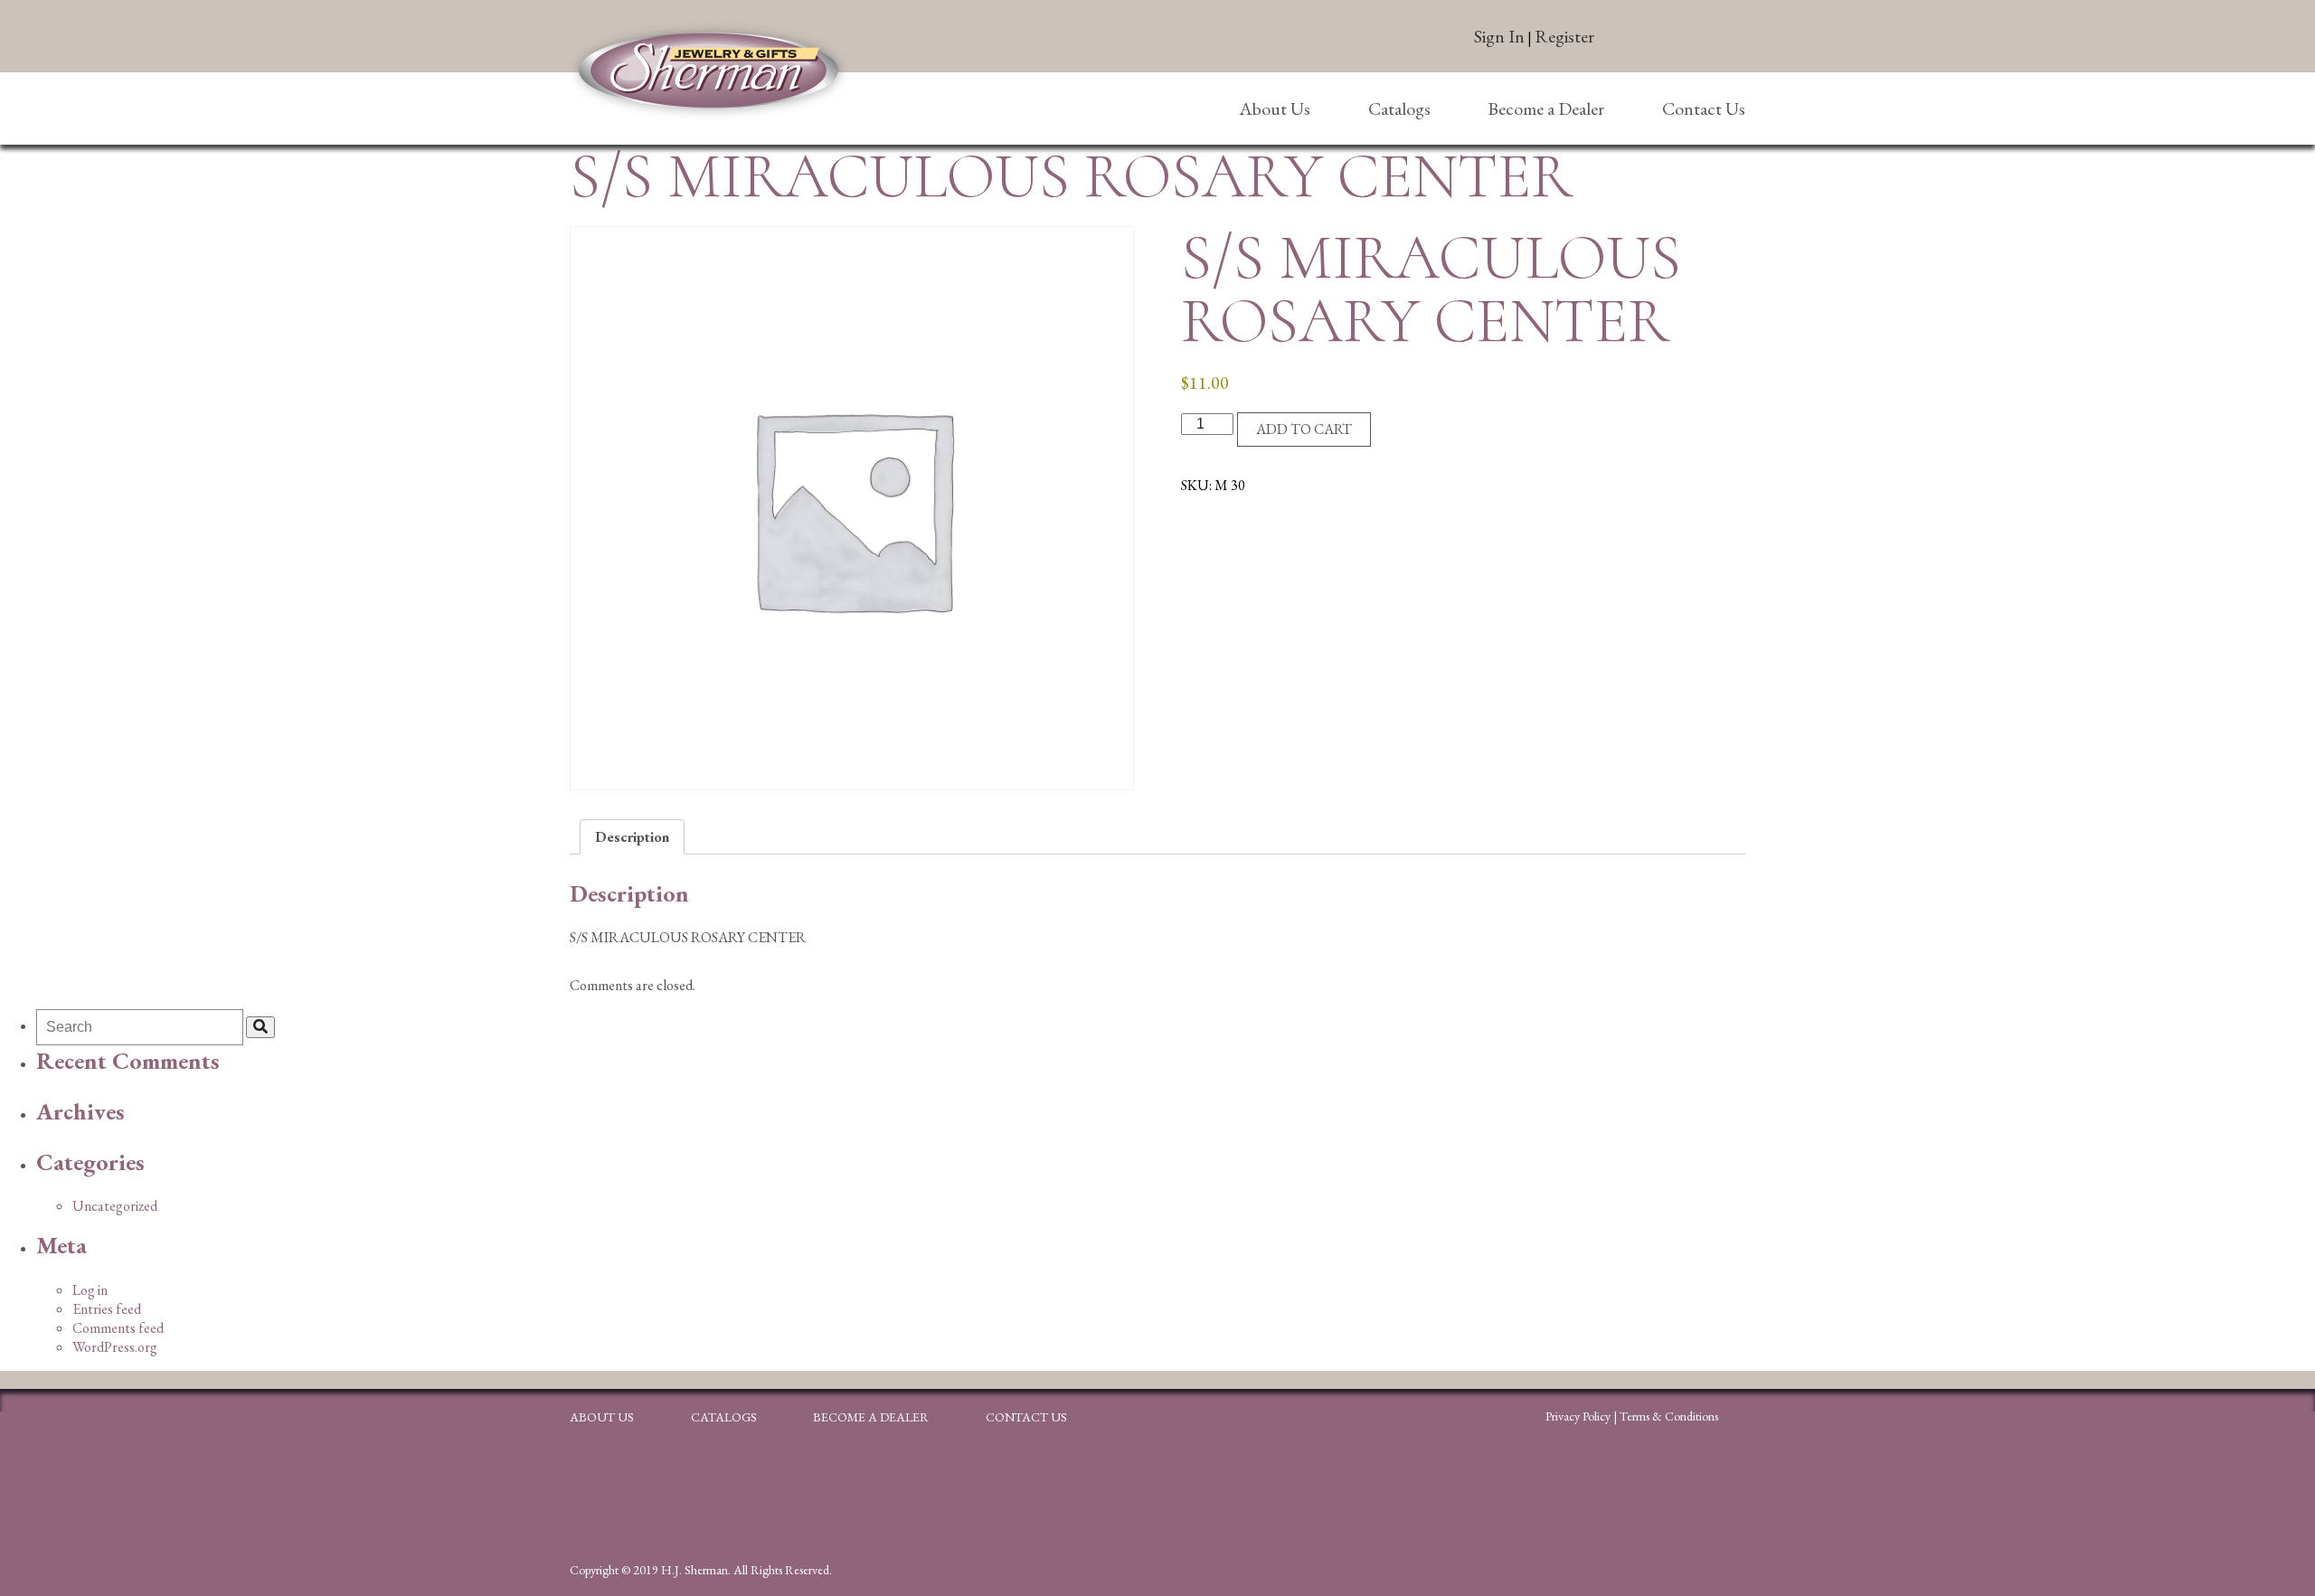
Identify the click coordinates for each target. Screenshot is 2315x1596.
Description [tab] (632, 837)
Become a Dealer (1546, 109)
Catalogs (1399, 109)
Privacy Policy (1578, 1416)
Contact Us (1704, 109)
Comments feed (118, 1328)
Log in (90, 1290)
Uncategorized (115, 1206)
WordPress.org (115, 1347)
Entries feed (107, 1309)
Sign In (1499, 36)
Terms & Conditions (1669, 1416)
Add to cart (1304, 429)
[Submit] (260, 1027)
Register (1564, 36)
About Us (1275, 109)
